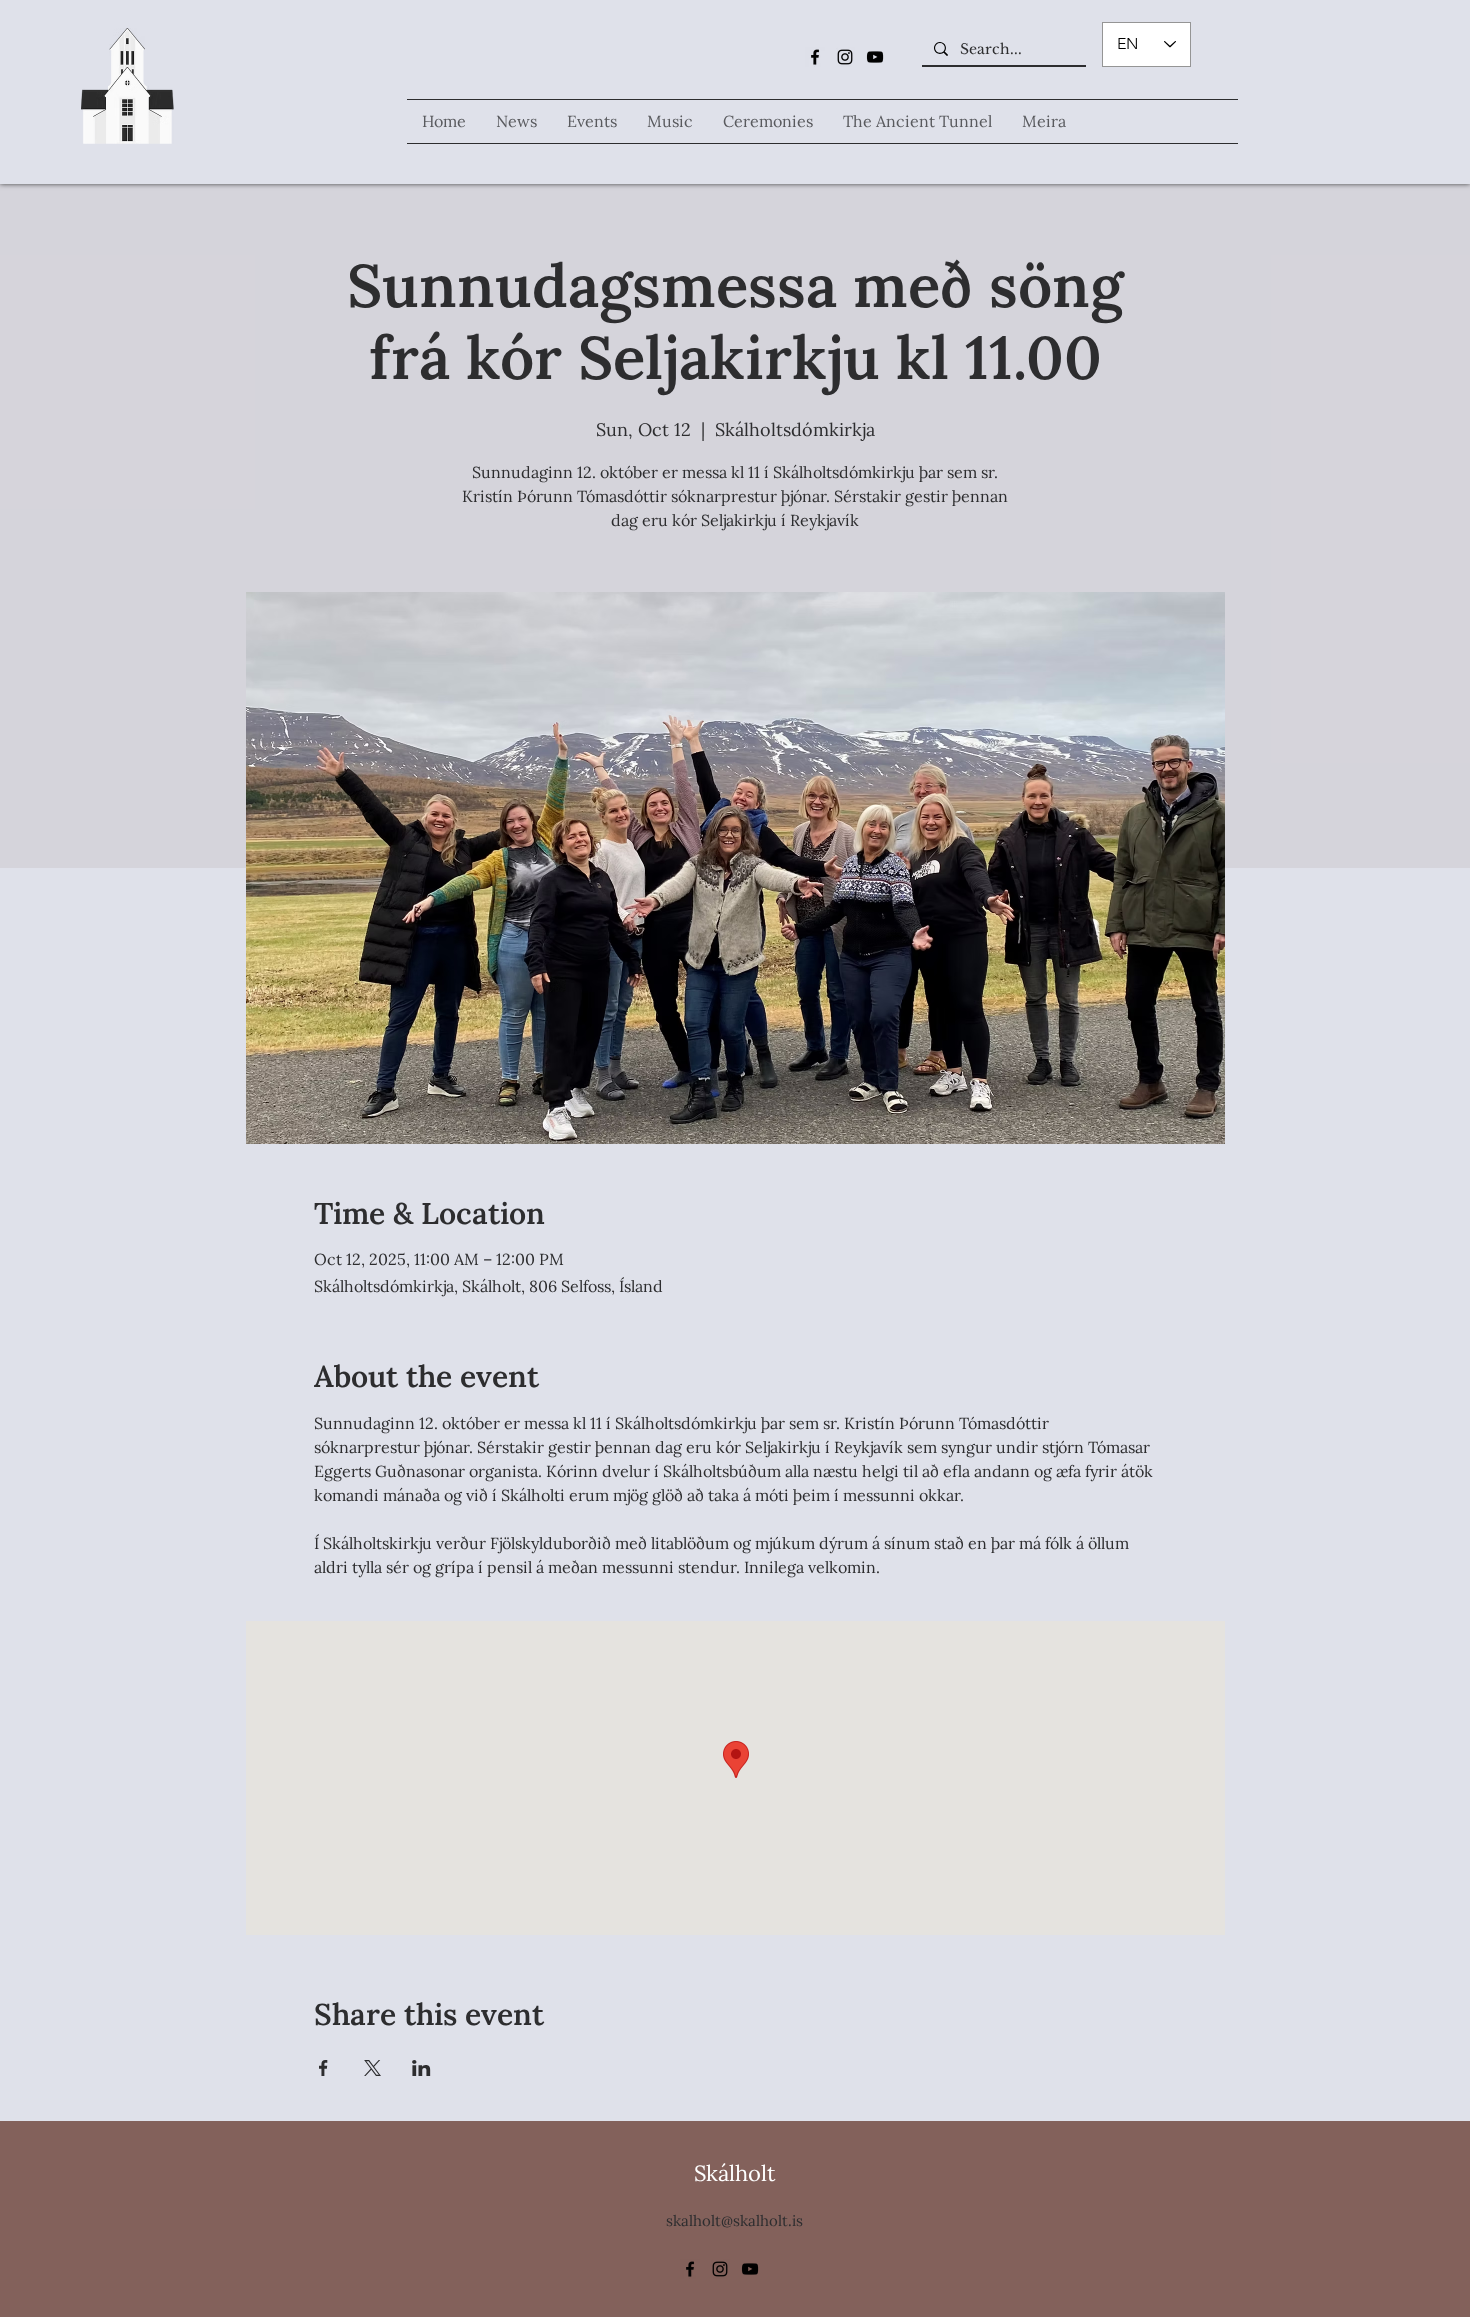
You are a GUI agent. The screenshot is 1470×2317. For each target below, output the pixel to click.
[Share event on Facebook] (323, 2068)
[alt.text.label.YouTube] (875, 57)
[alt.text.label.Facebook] (815, 57)
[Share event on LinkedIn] (421, 2068)
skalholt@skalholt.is (734, 2220)
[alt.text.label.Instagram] (845, 57)
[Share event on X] (372, 2068)
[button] (670, 121)
